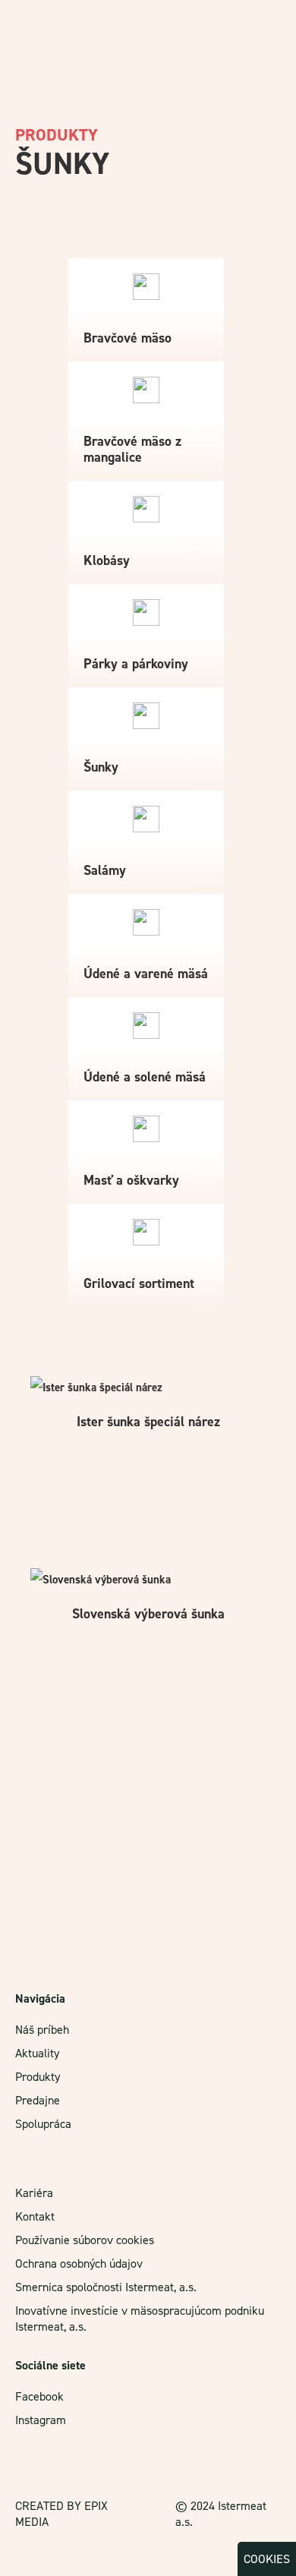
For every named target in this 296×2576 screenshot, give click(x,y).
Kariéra (34, 2193)
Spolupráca (43, 2124)
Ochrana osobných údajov (79, 2263)
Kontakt (35, 2216)
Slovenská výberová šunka (148, 1614)
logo (30, 27)
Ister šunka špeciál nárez (148, 1422)
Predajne (38, 2100)
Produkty (38, 2077)
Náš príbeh (42, 2030)
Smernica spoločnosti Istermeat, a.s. (106, 2287)
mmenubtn (264, 21)
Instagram (41, 2420)
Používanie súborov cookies (85, 2240)
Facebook (39, 2396)
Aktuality (37, 2053)
